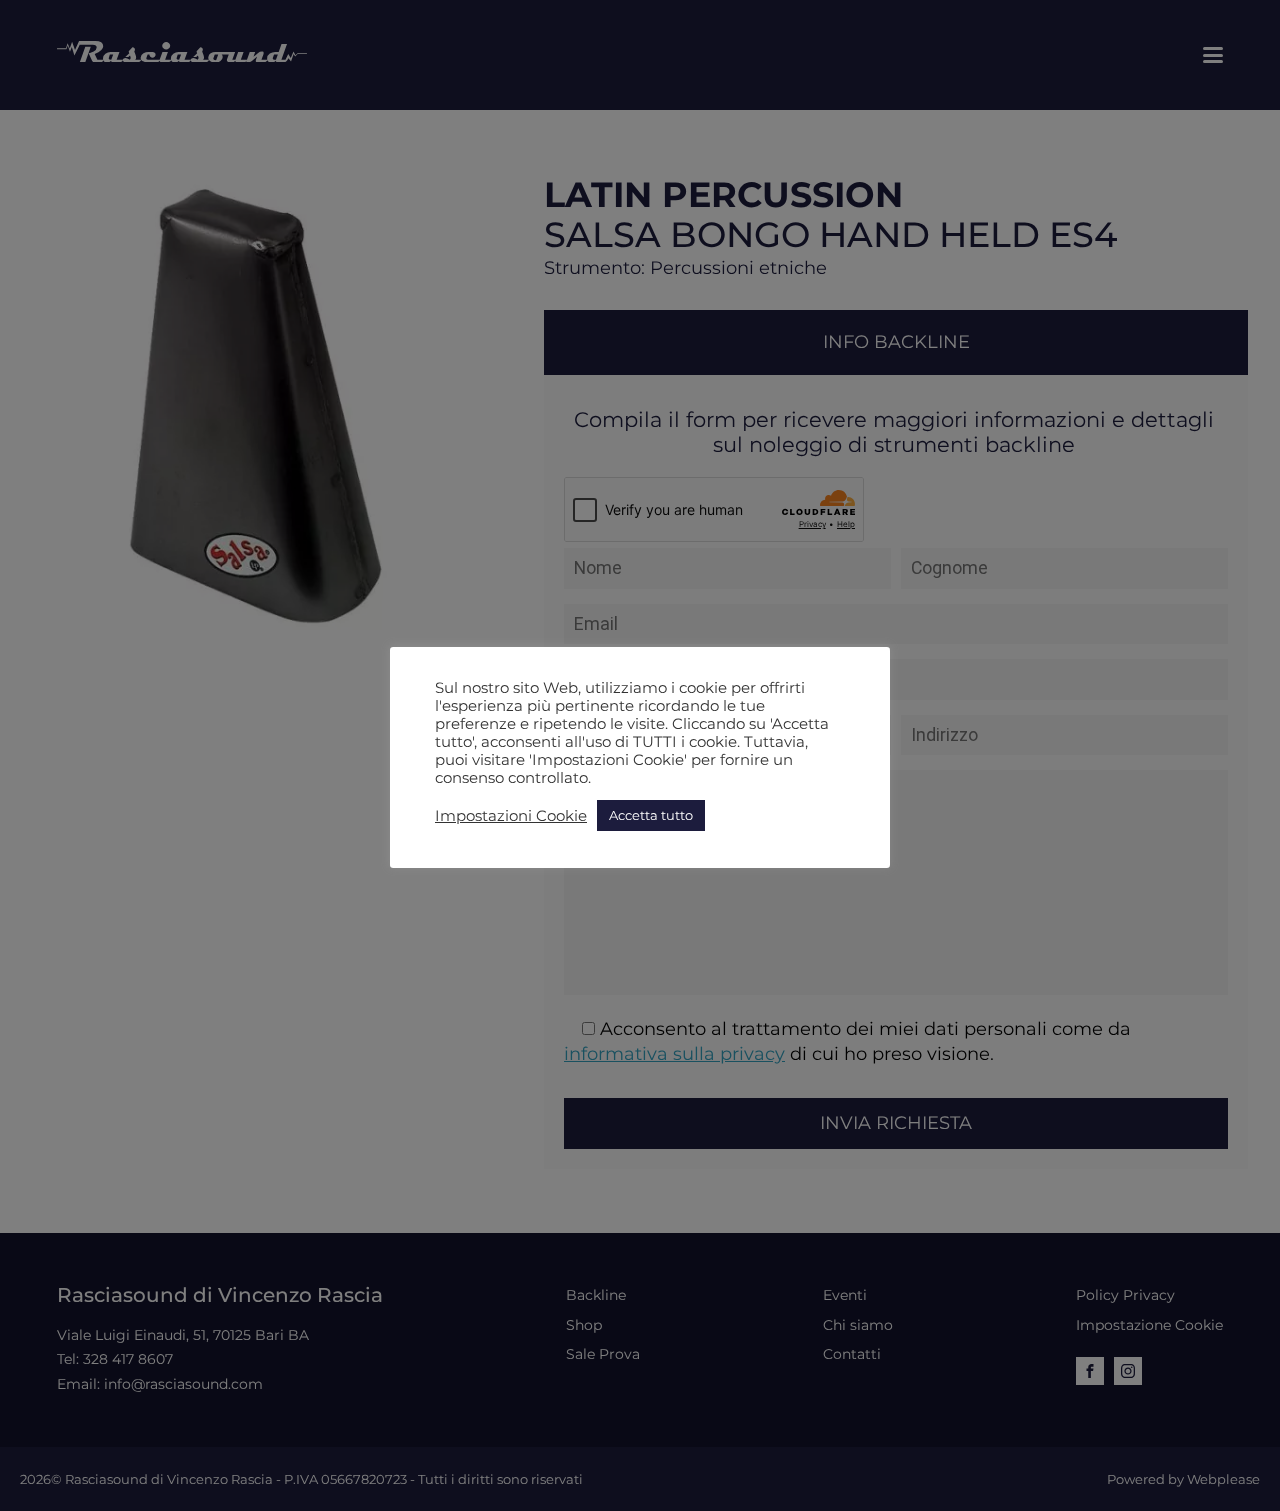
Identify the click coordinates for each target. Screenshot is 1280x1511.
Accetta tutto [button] (651, 815)
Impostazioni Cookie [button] (511, 816)
